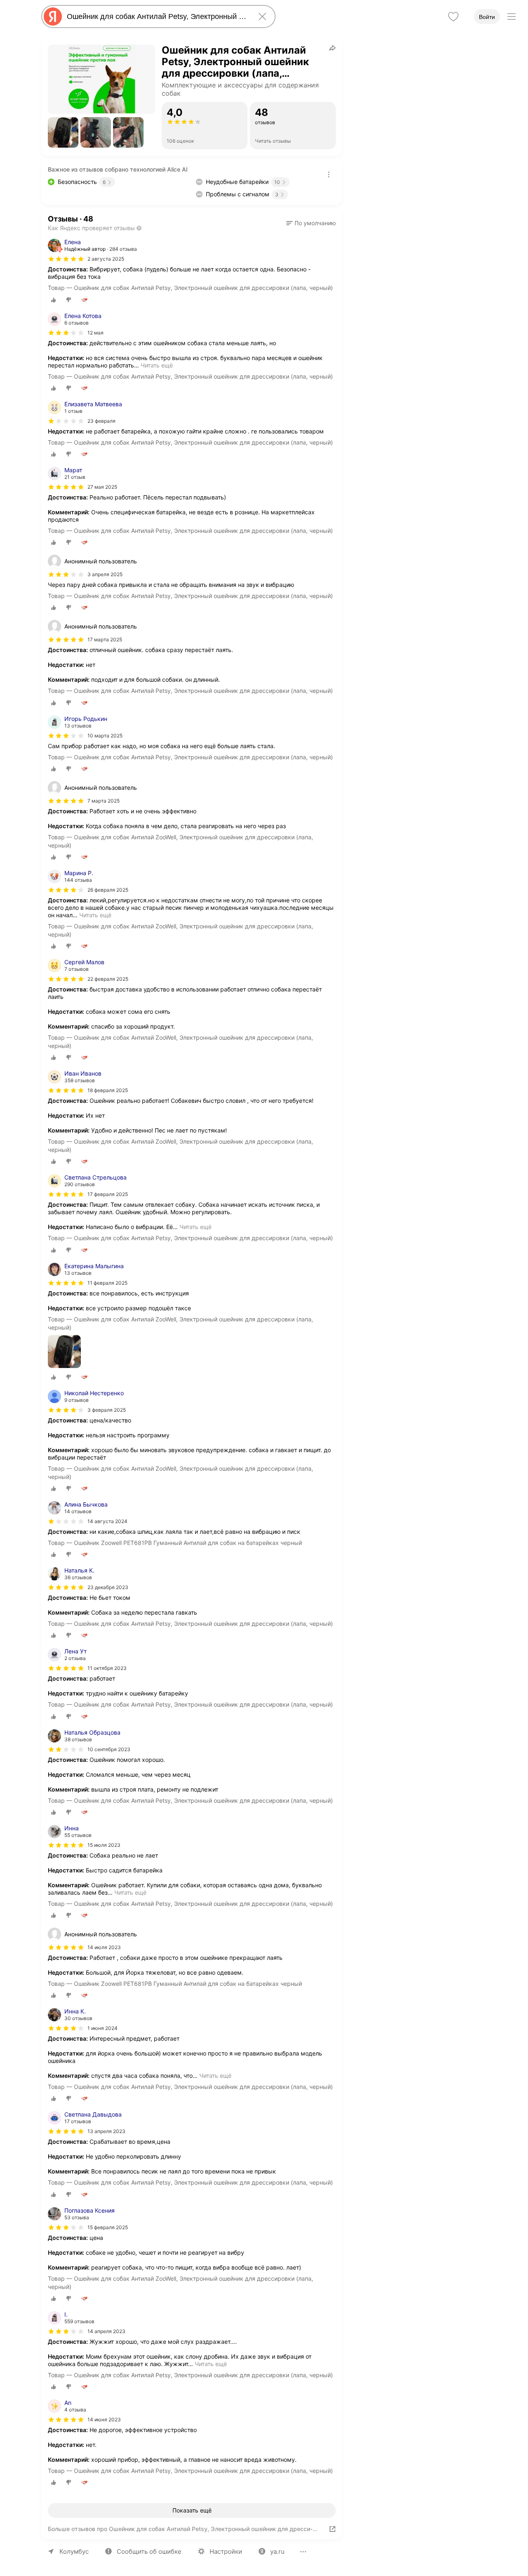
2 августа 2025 (106, 259)
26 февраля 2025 (108, 890)
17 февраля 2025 (108, 1194)
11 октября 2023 (107, 1668)
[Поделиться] (332, 48)
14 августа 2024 (107, 1521)
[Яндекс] (53, 16)
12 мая (95, 333)
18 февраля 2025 (108, 1090)
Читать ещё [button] (157, 365)
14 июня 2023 (104, 2419)
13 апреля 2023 (106, 2131)
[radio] (54, 300)
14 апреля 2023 (106, 2331)
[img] (66, 259)
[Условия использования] (329, 174)
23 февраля (101, 421)
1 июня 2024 (103, 2028)
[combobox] (157, 16)
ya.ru (277, 2551)
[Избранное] (453, 16)
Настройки (226, 2551)
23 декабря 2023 (108, 1587)
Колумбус (74, 2551)
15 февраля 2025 (108, 2227)
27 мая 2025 (102, 487)
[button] (63, 132)
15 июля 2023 (104, 1845)
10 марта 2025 (105, 736)
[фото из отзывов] (64, 1352)
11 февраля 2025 (107, 1283)
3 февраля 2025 (107, 1410)
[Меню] (511, 16)
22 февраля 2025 (108, 979)
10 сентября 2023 (109, 1749)
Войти (487, 17)
